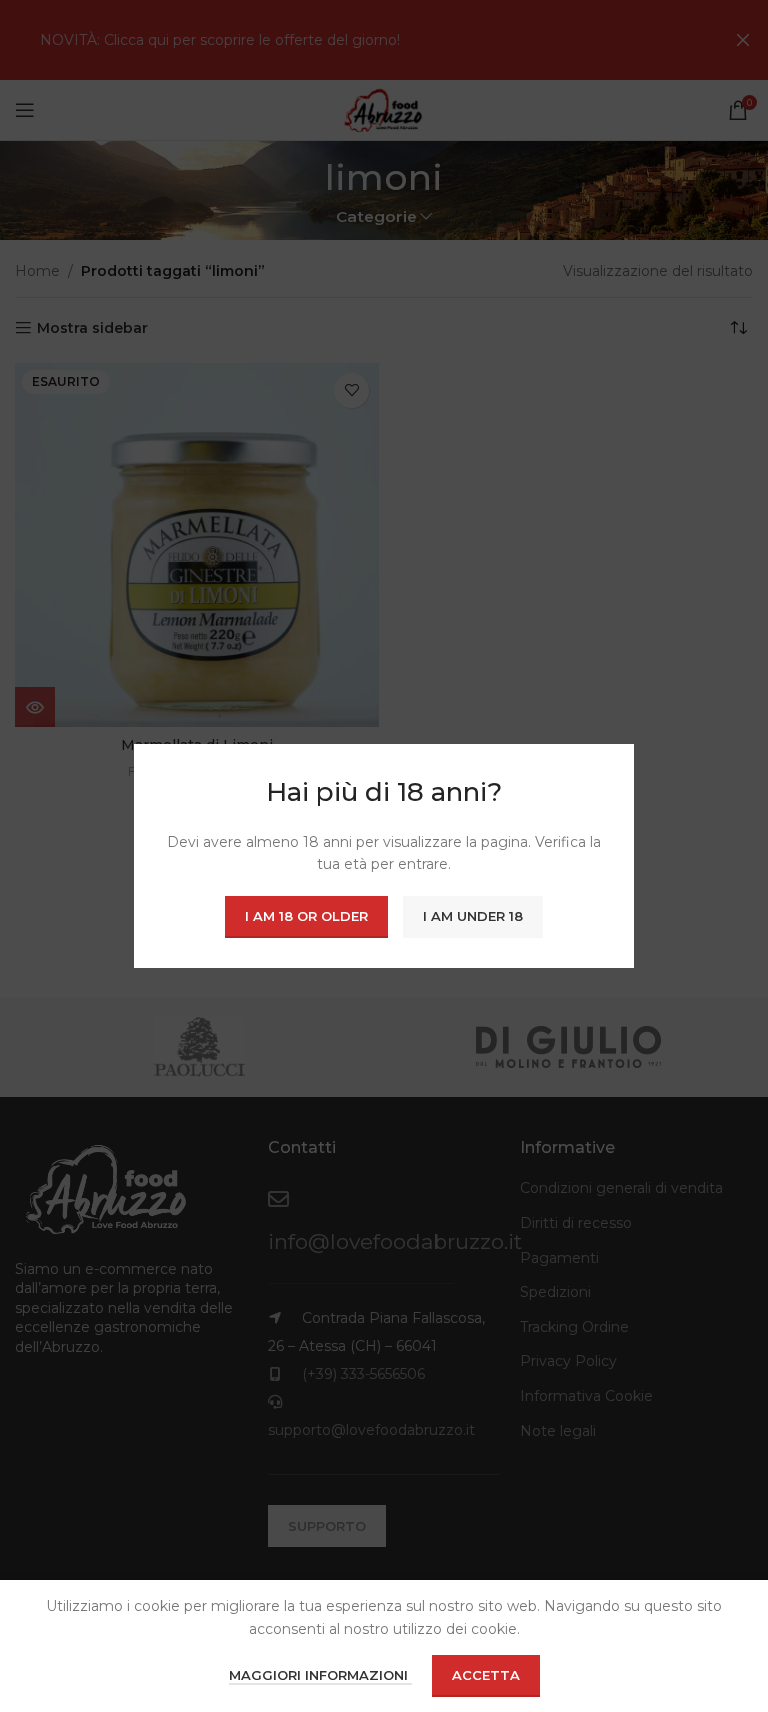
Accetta (486, 1675)
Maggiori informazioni (320, 1675)
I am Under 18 (473, 916)
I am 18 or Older (306, 916)
